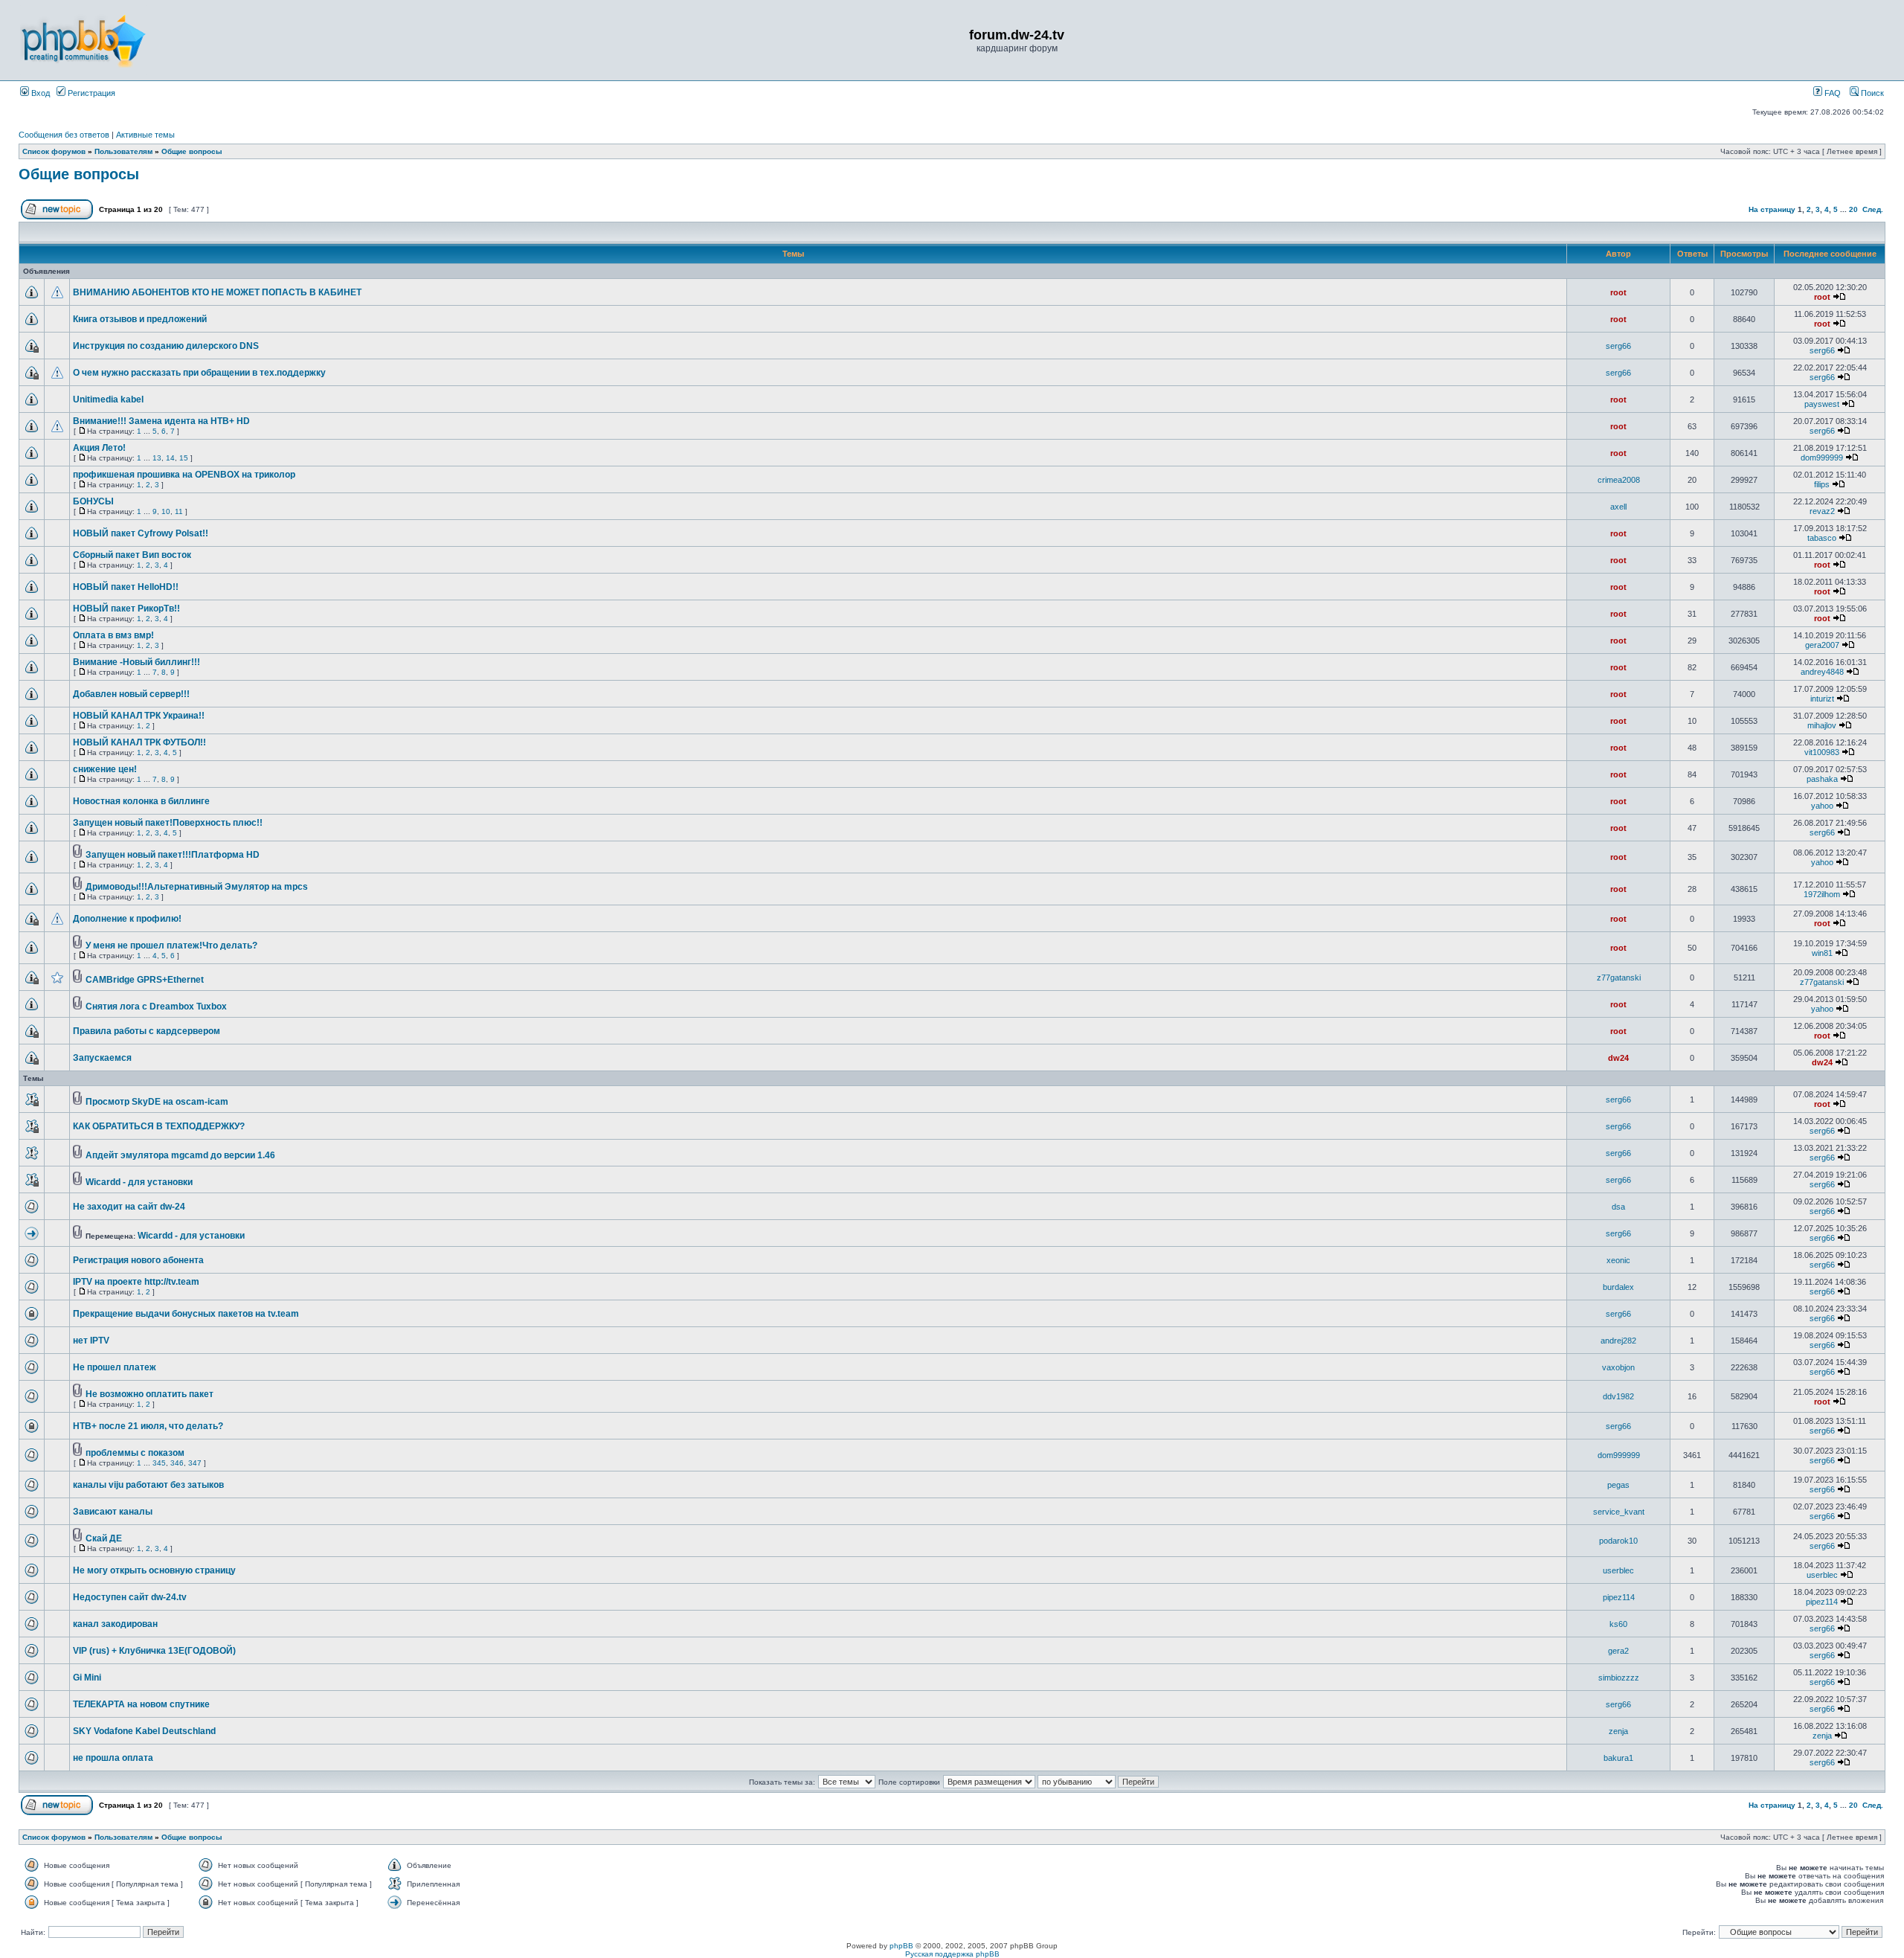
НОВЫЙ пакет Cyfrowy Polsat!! (141, 533)
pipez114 (1619, 1597)
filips (1822, 484)
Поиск (1871, 93)
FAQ (1831, 93)
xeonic (1618, 1260)
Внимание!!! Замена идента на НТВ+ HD (161, 421)
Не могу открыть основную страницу (154, 1570)
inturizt (1822, 699)
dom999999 (1822, 458)
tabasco (1822, 538)
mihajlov (1822, 725)
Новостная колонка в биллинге (141, 801)
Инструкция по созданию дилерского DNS (166, 346)
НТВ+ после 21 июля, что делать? (148, 1426)
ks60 (1618, 1624)
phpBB (901, 1946)
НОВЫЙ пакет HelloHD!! (126, 587)
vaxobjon (1618, 1367)
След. (1873, 209)
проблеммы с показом (135, 1453)
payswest (1822, 404)
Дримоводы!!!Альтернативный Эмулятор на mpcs (197, 887)
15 (184, 458)
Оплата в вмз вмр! (113, 635)
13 (157, 458)
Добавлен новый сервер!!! (131, 694)
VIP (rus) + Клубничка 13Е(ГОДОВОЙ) (154, 1651)
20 (1853, 209)
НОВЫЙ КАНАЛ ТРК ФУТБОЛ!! (139, 742)
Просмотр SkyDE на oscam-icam (157, 1102)
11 (179, 511)
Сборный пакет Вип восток (132, 555)
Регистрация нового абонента (138, 1260)
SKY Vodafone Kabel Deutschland (144, 1731)
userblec (1618, 1570)
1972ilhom (1822, 894)
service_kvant (1619, 1512)
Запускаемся (102, 1058)
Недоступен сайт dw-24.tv (130, 1597)
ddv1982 (1618, 1396)
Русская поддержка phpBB (952, 1954)
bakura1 (1618, 1758)
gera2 (1618, 1651)
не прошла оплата (113, 1758)
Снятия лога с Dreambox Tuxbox (156, 1007)
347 (195, 1463)
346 (177, 1463)
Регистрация (90, 93)
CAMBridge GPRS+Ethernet (145, 980)
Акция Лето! (99, 448)
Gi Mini (87, 1678)
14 (170, 458)
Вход (39, 93)
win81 (1822, 953)
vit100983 (1822, 752)
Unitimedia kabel (108, 399)
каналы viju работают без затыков (148, 1485)
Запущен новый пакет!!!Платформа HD (173, 855)
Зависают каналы (113, 1512)
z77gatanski (1619, 978)
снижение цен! (105, 769)
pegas (1618, 1485)
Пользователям (123, 151)
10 (166, 511)
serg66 (1618, 346)
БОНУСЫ (93, 501)
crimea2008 (1619, 480)
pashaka (1822, 779)
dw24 (1618, 1058)
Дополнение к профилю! (127, 919)
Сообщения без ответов (64, 135)
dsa (1618, 1207)
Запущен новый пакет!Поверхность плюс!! (168, 823)
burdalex (1618, 1287)
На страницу (1772, 209)
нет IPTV (91, 1341)
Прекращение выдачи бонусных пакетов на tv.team (186, 1314)
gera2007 (1822, 645)
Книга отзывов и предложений (140, 319)
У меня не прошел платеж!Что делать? (171, 946)
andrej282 (1618, 1341)
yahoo (1822, 806)
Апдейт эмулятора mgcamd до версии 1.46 (180, 1155)
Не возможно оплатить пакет (149, 1394)
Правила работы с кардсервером (147, 1031)
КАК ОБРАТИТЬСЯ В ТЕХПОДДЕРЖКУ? (159, 1126)
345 (159, 1463)
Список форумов (54, 151)
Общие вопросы (192, 151)
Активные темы (145, 135)
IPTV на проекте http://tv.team (136, 1282)
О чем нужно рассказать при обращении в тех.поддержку (199, 373)
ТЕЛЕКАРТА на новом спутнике (141, 1704)
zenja (1618, 1731)
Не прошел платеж (115, 1367)
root (1618, 292)
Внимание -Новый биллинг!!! (136, 662)
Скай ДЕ (104, 1538)
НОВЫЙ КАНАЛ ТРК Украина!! (139, 716)
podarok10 (1618, 1541)
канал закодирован (115, 1624)
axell (1618, 507)
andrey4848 (1822, 672)
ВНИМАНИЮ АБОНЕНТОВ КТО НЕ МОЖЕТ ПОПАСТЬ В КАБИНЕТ (217, 292)
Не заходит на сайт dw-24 (129, 1207)
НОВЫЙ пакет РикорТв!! (126, 609)
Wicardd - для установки (139, 1182)
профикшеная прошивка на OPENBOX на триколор (184, 475)
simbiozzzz (1619, 1678)
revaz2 (1822, 511)
